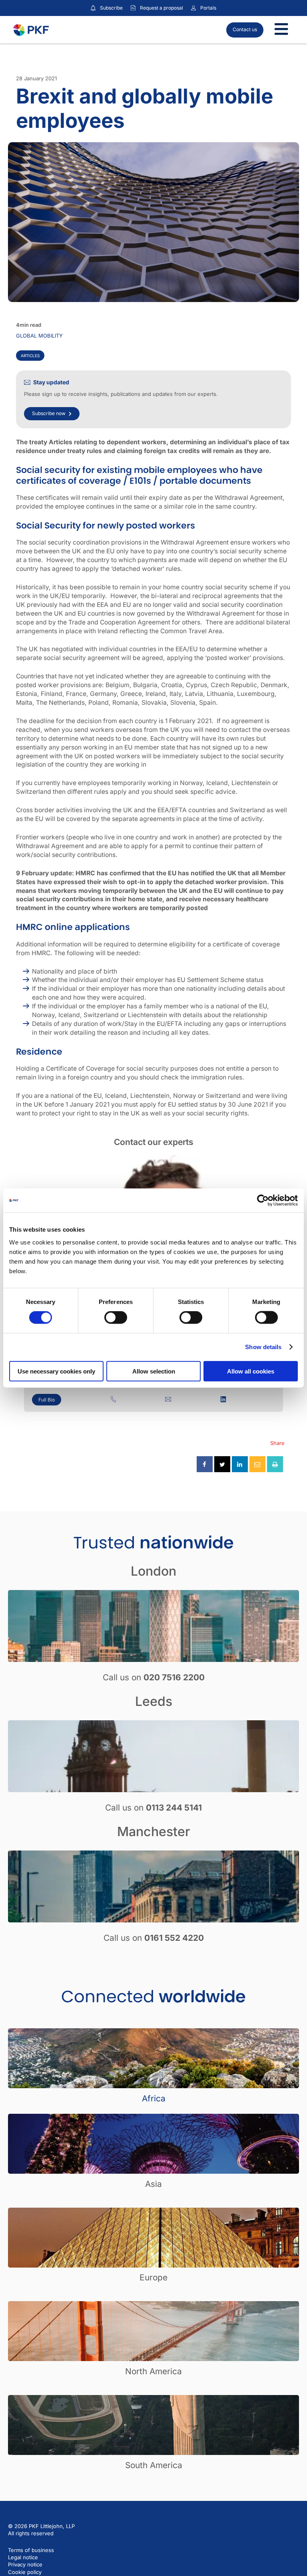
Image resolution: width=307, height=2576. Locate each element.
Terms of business (31, 2550)
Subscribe (111, 8)
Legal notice (23, 2557)
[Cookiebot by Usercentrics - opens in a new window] (263, 1201)
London (153, 1571)
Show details (263, 1347)
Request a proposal (161, 8)
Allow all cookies (251, 1371)
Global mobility (39, 336)
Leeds (154, 1701)
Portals (208, 8)
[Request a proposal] (133, 8)
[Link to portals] (193, 8)
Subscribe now (49, 413)
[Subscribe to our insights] (93, 8)
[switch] (116, 1318)
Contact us (245, 29)
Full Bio (47, 1400)
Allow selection (154, 1371)
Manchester (153, 1832)
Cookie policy (25, 2572)
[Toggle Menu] (281, 30)
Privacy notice (25, 2564)
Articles (30, 356)
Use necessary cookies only (56, 1371)
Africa (154, 2098)
